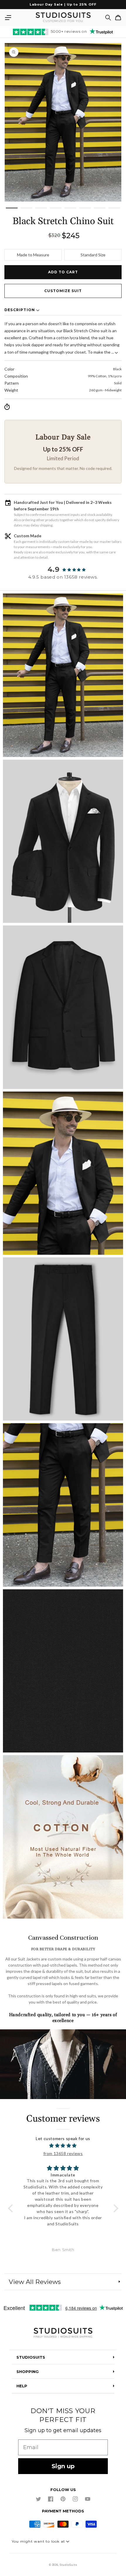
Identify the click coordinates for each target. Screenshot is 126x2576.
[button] (8, 18)
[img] (63, 2145)
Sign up (63, 2466)
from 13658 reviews (63, 2153)
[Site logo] (63, 2333)
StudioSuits (68, 2565)
